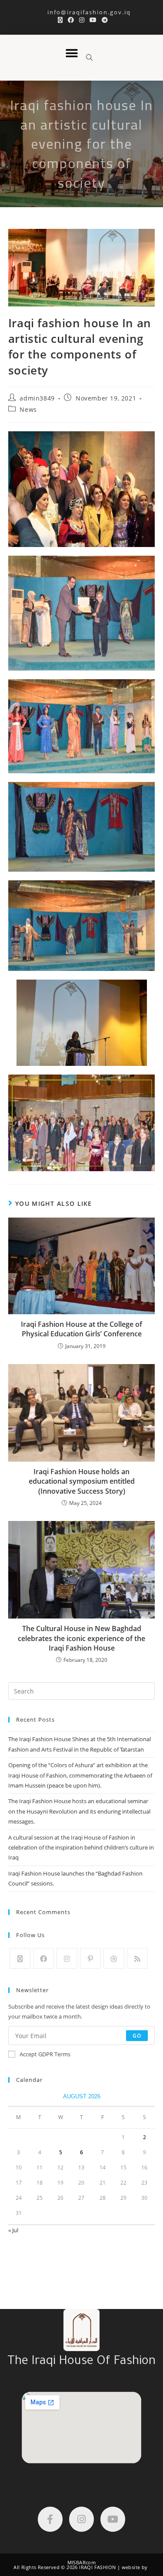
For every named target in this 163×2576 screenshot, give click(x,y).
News (28, 409)
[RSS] (137, 1958)
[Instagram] (67, 1958)
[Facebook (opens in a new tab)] (71, 20)
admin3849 (37, 398)
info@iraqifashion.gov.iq (81, 12)
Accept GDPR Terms (45, 2054)
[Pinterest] (90, 1958)
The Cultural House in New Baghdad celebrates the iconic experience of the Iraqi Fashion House (81, 1638)
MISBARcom (82, 2562)
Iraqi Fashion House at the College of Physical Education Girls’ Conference (81, 1329)
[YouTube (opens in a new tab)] (93, 20)
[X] (20, 1958)
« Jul (13, 2230)
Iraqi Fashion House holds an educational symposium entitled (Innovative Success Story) (82, 1481)
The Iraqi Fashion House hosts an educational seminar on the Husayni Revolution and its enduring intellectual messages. (79, 1811)
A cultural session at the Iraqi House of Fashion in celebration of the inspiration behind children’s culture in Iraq (81, 1848)
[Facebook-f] (50, 2519)
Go (137, 2035)
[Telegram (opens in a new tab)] (103, 20)
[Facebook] (43, 1958)
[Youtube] (113, 2519)
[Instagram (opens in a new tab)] (82, 20)
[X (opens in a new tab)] (60, 20)
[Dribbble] (114, 1958)
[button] (72, 54)
